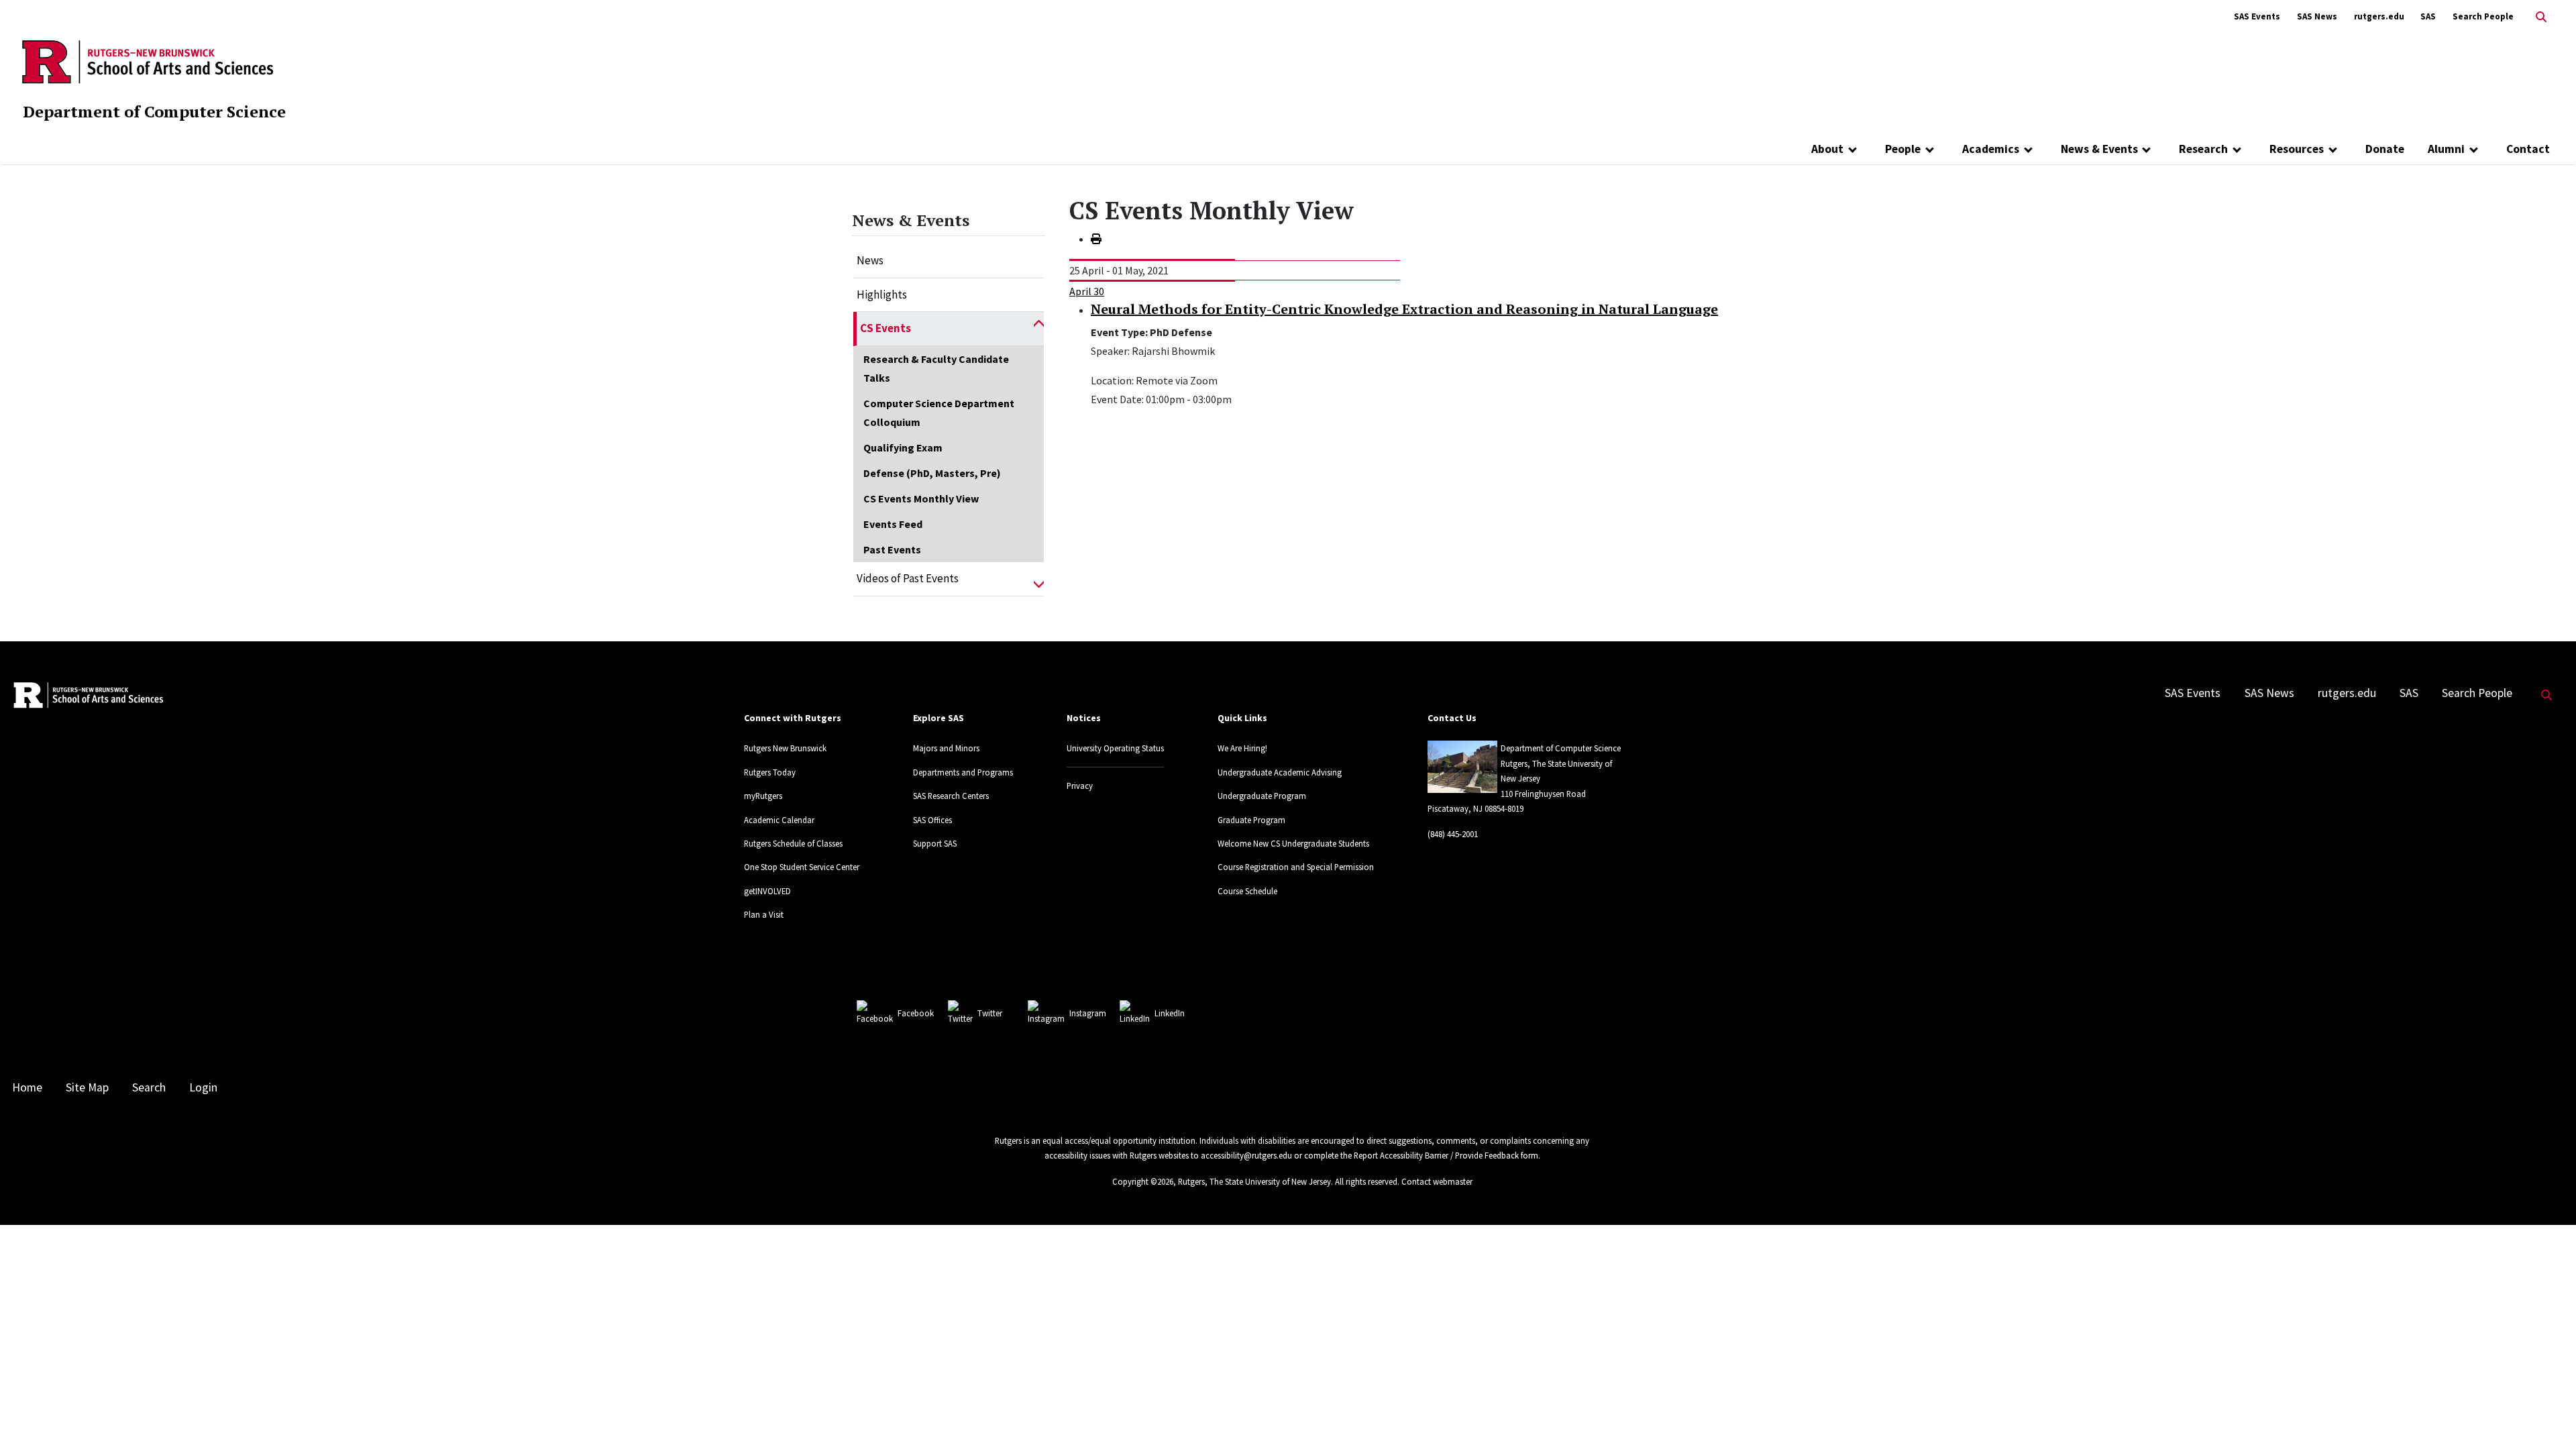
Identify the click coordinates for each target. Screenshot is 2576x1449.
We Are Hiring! (1242, 748)
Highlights (882, 294)
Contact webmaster (1437, 1181)
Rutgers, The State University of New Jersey (1254, 1181)
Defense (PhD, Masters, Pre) (932, 473)
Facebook (916, 1013)
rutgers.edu (2379, 16)
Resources (2297, 149)
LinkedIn (1170, 1013)
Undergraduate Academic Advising (1280, 772)
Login (203, 1087)
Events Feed (893, 524)
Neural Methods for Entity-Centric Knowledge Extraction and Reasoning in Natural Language (1404, 309)
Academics (1991, 149)
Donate (2385, 149)
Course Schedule (1247, 891)
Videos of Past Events (908, 578)
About (1827, 149)
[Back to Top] (2547, 1416)
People (1903, 149)
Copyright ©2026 (1143, 1181)
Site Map (87, 1087)
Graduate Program (1251, 820)
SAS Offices (932, 820)
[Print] (1096, 239)
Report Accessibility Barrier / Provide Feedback (1436, 1155)
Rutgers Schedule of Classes (793, 843)
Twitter (990, 1013)
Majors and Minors (946, 748)
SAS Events (2257, 16)
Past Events (892, 549)
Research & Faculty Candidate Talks (936, 368)
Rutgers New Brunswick (785, 748)
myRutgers (763, 796)
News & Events (2099, 149)
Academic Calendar (779, 820)
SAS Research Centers (951, 796)
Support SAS (935, 843)
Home (27, 1087)
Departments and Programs (963, 772)
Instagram (1088, 1013)
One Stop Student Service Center (802, 867)
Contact (2528, 149)
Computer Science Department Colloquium (939, 413)
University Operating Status (1115, 748)
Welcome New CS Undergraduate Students (1293, 843)
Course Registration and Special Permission (1296, 867)
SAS (2428, 16)
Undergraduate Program (1262, 796)
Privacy (1080, 786)
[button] (1039, 329)
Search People (2483, 16)
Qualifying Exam (903, 447)
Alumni (2446, 149)
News (870, 260)
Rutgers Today (770, 772)
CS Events (885, 328)
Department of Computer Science (154, 111)
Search (149, 1087)
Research (2203, 149)
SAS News (2317, 16)
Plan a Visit (764, 914)
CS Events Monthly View (921, 498)
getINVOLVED (767, 891)
